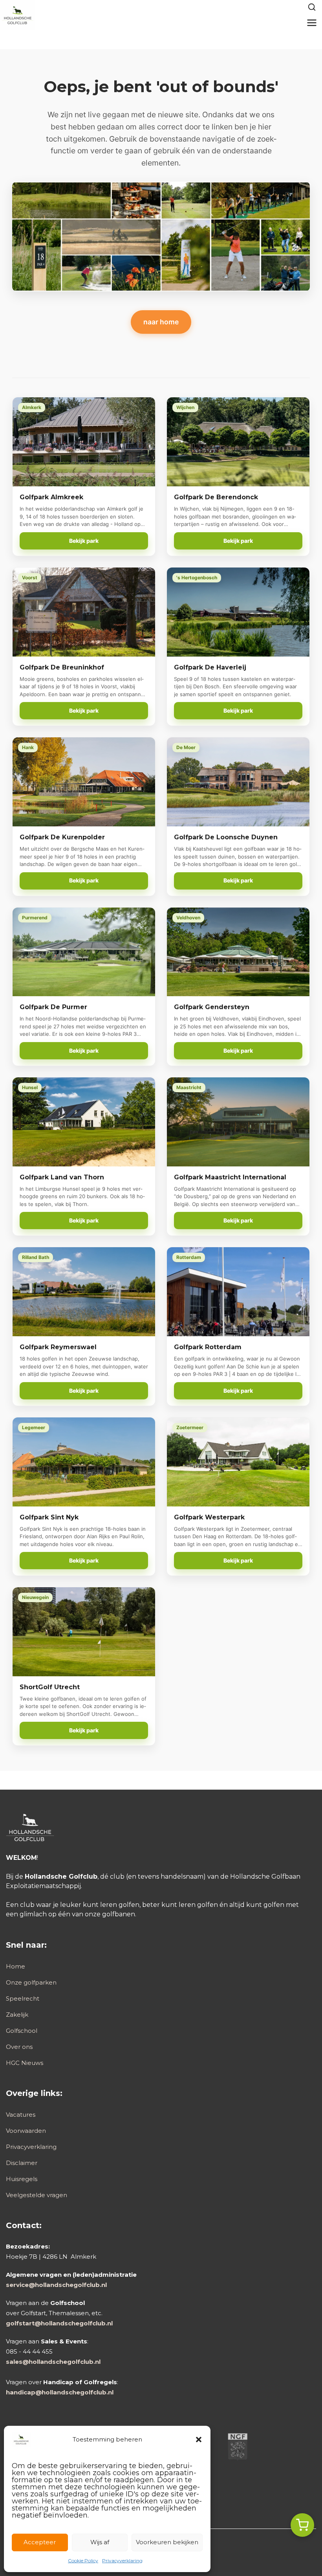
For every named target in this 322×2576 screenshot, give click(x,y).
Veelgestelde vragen (37, 2195)
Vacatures (21, 2115)
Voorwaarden (26, 2131)
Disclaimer (22, 2163)
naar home (161, 322)
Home (16, 1966)
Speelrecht (23, 1998)
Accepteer (40, 2542)
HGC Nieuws (25, 2063)
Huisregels (22, 2179)
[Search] (312, 7)
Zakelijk (17, 2015)
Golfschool (22, 2031)
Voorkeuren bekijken (167, 2542)
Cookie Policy (83, 2561)
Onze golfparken (31, 1982)
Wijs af (100, 2542)
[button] (199, 2440)
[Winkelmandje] (302, 2525)
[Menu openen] (312, 23)
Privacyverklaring (122, 2561)
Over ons (19, 2047)
